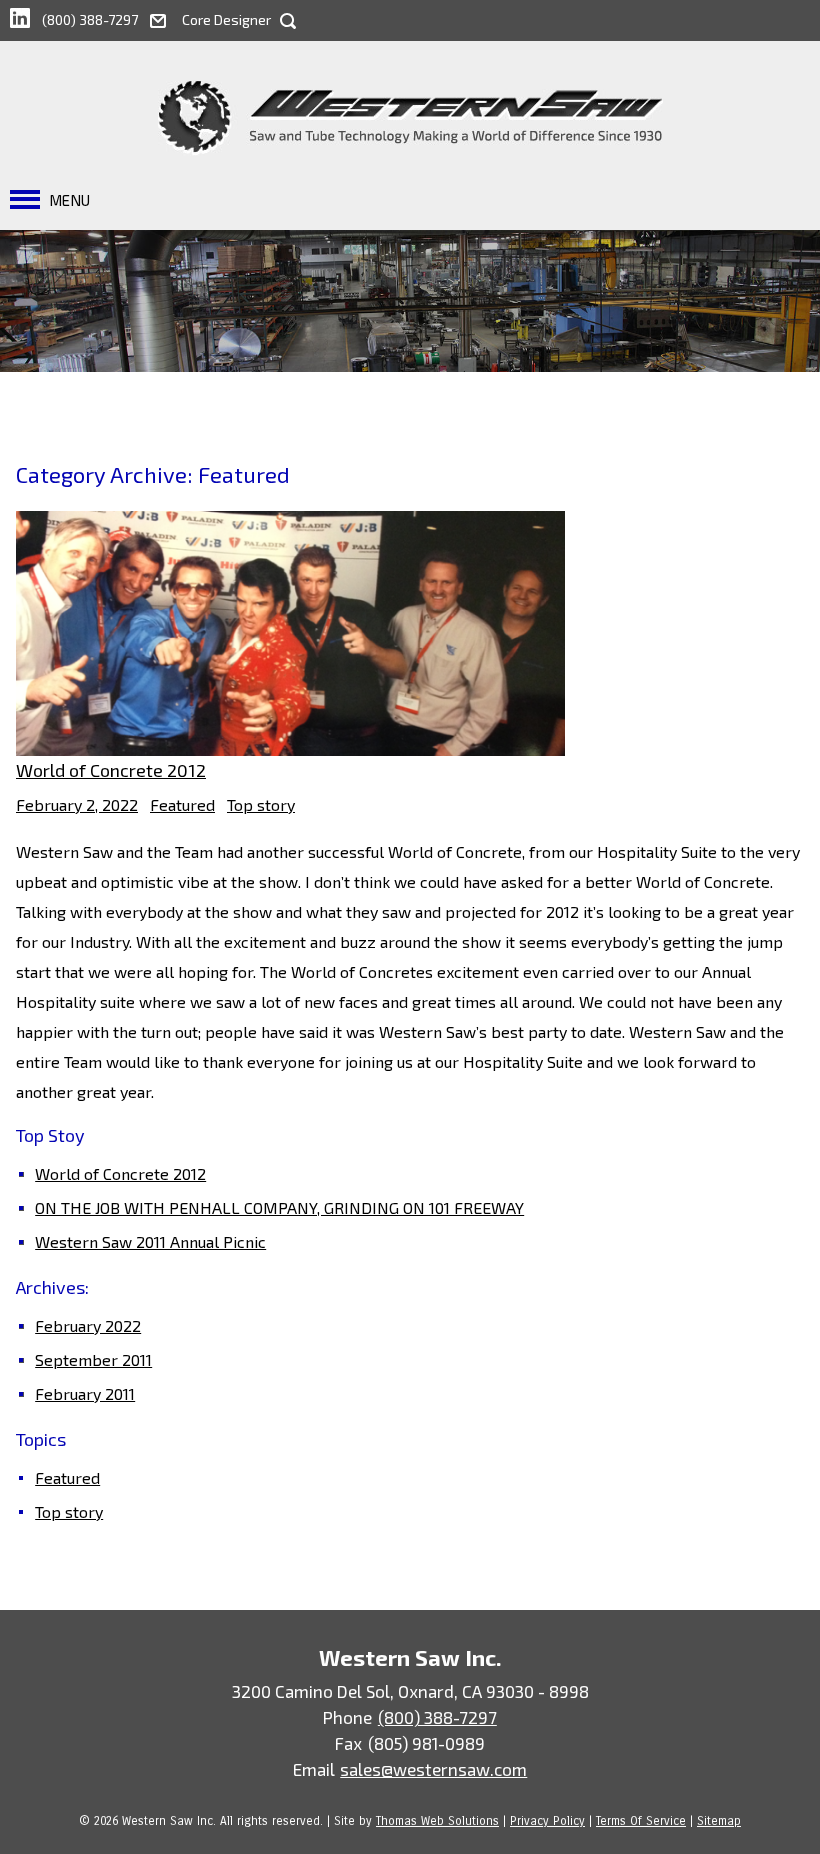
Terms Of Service (641, 1821)
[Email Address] (166, 18)
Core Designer (226, 19)
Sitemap (719, 1821)
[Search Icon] (288, 21)
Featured (182, 804)
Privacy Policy (547, 1821)
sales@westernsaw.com (433, 1769)
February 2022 (88, 1325)
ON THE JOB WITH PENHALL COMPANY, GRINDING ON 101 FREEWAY (279, 1207)
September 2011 (93, 1359)
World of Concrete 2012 (111, 770)
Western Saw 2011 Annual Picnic (150, 1241)
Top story (261, 804)
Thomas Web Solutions (437, 1821)
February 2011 (85, 1393)
